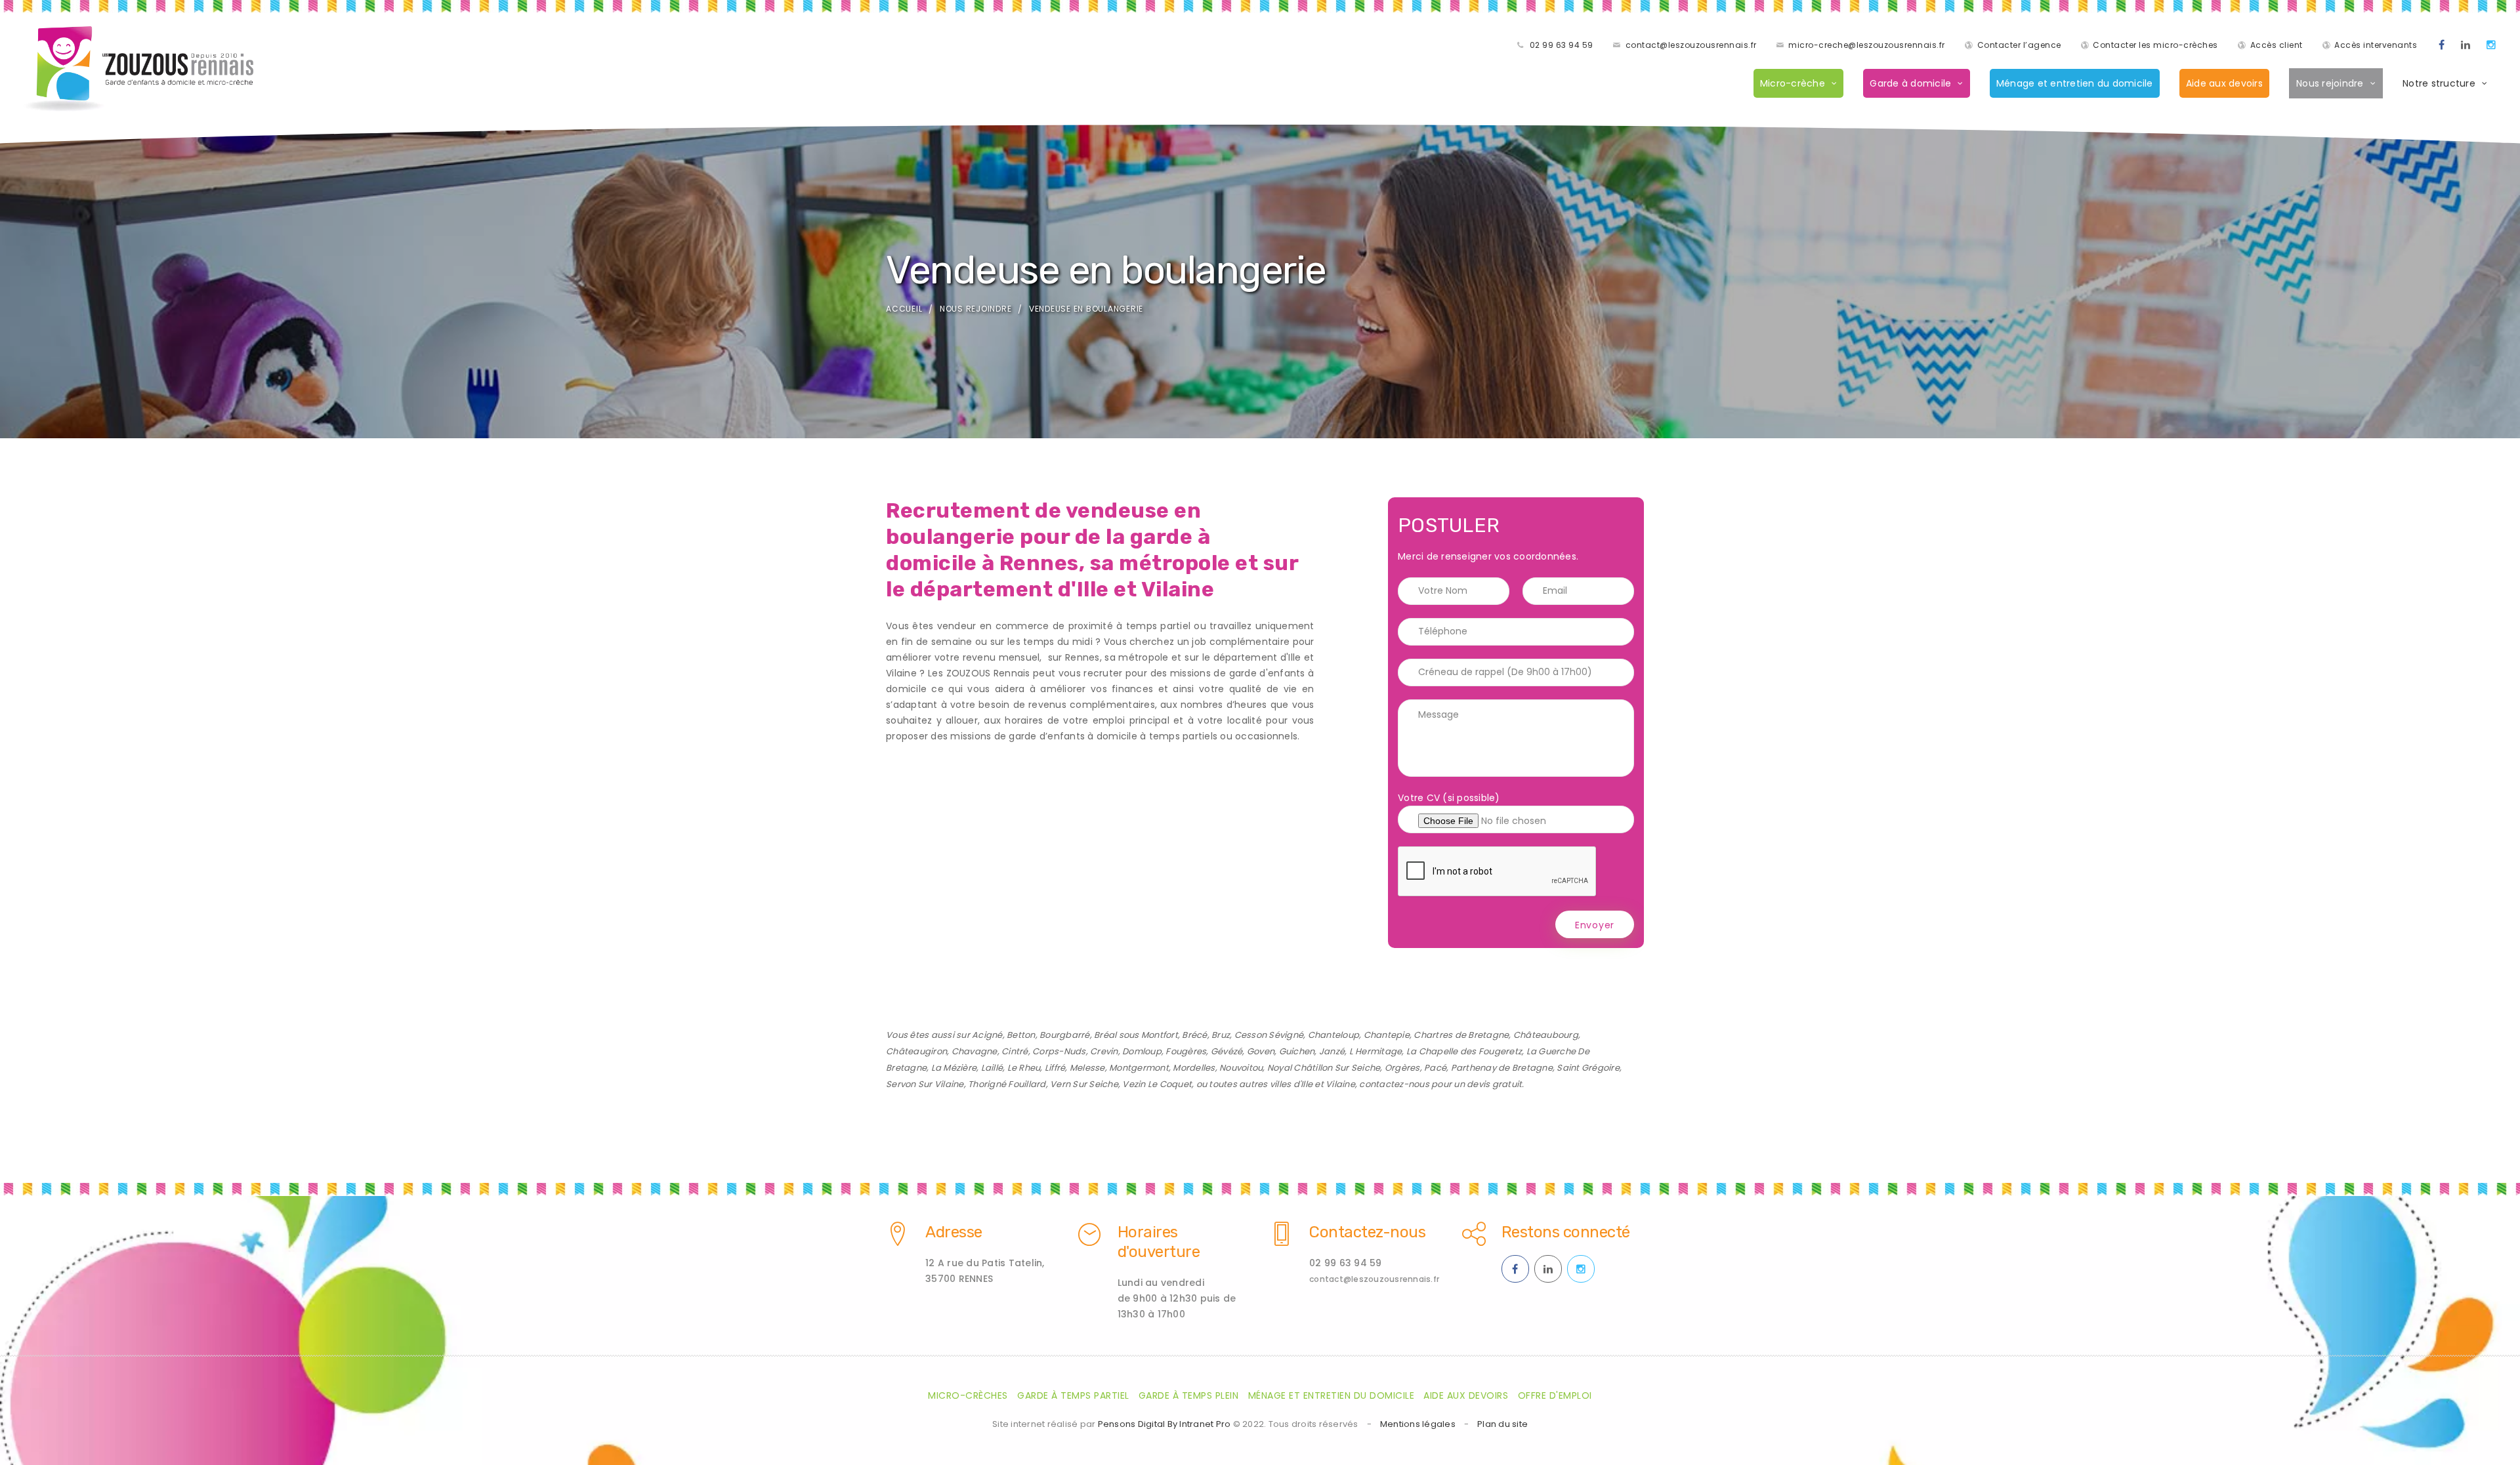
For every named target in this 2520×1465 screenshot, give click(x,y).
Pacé (1435, 1068)
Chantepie (1387, 1035)
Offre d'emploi (1555, 1395)
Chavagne (975, 1051)
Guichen (1297, 1051)
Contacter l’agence (2019, 45)
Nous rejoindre (2330, 83)
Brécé (1194, 1035)
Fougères (1186, 1051)
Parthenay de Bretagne (1502, 1068)
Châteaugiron (916, 1051)
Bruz (1221, 1035)
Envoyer (1595, 925)
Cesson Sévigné (1269, 1035)
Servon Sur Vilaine (925, 1084)
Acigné (987, 1035)
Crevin (1104, 1051)
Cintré (1015, 1051)
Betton (1021, 1035)
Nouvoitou (1241, 1068)
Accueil (904, 309)
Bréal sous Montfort (1136, 1035)
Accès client (2277, 45)
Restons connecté (1566, 1232)
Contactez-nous (1367, 1232)
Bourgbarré (1065, 1035)
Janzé (1332, 1051)
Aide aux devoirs (2224, 83)
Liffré (1055, 1068)
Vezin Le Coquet (1157, 1084)
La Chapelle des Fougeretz (1464, 1051)
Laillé (992, 1068)
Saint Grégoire (1588, 1068)
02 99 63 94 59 (1562, 45)
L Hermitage (1376, 1051)
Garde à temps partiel (1073, 1395)
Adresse (954, 1232)
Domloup (1142, 1051)
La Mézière (954, 1068)
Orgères (1402, 1068)
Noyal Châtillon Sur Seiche (1324, 1068)
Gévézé (1227, 1051)
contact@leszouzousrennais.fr (1691, 45)
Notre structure (2439, 83)
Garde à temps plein (1189, 1395)
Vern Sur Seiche (1084, 1084)
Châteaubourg (1546, 1035)
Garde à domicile (1910, 83)
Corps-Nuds (1059, 1051)
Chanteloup (1334, 1035)
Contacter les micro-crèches (2155, 45)
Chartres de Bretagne (1461, 1035)
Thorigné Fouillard (1007, 1084)
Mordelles (1194, 1068)
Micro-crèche (1793, 83)
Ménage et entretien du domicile (2075, 83)
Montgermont (1139, 1068)
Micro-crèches (968, 1395)
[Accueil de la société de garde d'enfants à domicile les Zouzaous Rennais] (138, 69)
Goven (1261, 1051)
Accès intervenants (2376, 45)
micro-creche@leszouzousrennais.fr (1867, 45)
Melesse (1087, 1068)
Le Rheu (1024, 1068)
